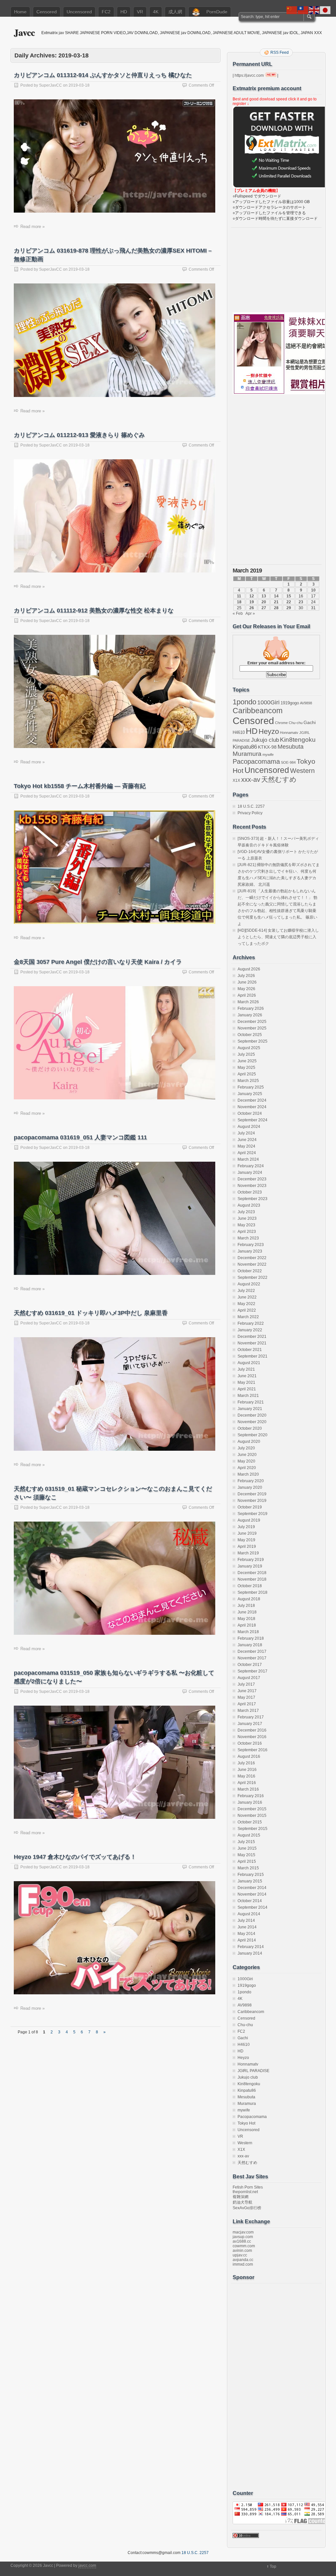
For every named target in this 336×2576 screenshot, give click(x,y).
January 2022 (250, 1330)
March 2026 (248, 1002)
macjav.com (243, 2232)
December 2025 (252, 1022)
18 (239, 602)
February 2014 (251, 1947)
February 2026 (251, 1008)
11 (239, 596)
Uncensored (79, 12)
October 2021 (250, 1350)
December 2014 (252, 1888)
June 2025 (247, 1061)
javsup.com (243, 2237)
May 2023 (246, 1225)
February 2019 (251, 1560)
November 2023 (252, 1186)
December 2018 (252, 1573)
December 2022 (252, 1258)
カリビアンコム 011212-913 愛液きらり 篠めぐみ (79, 435)
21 (276, 602)
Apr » (250, 613)
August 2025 (249, 1048)
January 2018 (250, 1645)
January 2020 (250, 1487)
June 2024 (247, 1140)
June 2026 (247, 982)
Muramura (247, 754)
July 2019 (246, 1527)
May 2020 (246, 1461)
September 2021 (252, 1356)
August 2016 (249, 1756)
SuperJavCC (51, 85)
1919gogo (290, 703)
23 (301, 602)
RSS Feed (280, 52)
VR (140, 12)
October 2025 (250, 1035)
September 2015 (252, 1829)
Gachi (310, 722)
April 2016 (247, 1783)
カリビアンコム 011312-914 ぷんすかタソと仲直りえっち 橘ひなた (103, 75)
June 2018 (247, 1612)
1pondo (244, 702)
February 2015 (251, 1875)
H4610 (239, 732)
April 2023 (247, 1232)
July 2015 (246, 1842)
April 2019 (247, 1547)
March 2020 (248, 1474)
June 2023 (247, 1218)
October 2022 (250, 1271)
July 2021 (246, 1369)
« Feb (238, 613)
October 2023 (250, 1192)
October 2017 (250, 1665)
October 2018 (250, 1586)
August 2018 (249, 1599)
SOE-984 (288, 762)
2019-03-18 (79, 85)
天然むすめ (279, 779)
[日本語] (325, 10)
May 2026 (246, 989)
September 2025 (252, 1041)
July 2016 (246, 1763)
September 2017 (252, 1671)
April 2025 (247, 1074)
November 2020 (252, 1422)
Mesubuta (291, 747)
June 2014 (247, 1927)
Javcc (24, 32)
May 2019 (246, 1540)
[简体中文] (292, 10)
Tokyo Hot (246, 2123)
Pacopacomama (256, 761)
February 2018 (251, 1638)
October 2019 (250, 1507)
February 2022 (251, 1323)
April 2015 (247, 1861)
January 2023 (250, 1251)
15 (289, 596)
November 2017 (252, 1658)
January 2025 (250, 1094)
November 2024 (252, 1107)
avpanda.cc (243, 2260)
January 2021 (250, 1409)
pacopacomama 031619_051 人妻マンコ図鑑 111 (80, 1137)
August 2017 (249, 1678)
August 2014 (249, 1914)
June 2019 (247, 1533)
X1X (236, 780)
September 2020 (252, 1435)
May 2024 (246, 1146)
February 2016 (251, 1796)
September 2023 (252, 1199)
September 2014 (252, 1907)
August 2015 (249, 1835)
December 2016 (252, 1730)
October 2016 (250, 1743)
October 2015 (250, 1822)
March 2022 (248, 1317)
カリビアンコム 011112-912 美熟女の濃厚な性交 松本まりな (94, 611)
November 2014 (252, 1894)
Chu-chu (296, 723)
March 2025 (248, 1081)
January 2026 (250, 1015)
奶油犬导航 (242, 2202)
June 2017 (247, 1691)
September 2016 (252, 1750)
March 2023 (248, 1238)
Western (302, 771)
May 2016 (246, 1776)
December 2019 (252, 1494)
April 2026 (247, 995)
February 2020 (251, 1481)
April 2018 (247, 1625)
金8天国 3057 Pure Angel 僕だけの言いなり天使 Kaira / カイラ (98, 962)
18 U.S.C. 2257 (251, 806)
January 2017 (250, 1724)
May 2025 (246, 1068)
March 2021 (248, 1396)
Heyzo (269, 731)
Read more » (32, 227)
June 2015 (247, 1848)
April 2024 (247, 1153)
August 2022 (249, 1284)
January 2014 (250, 1953)
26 (252, 608)
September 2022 (252, 1278)
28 (276, 608)
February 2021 (251, 1402)
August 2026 (249, 969)
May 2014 (246, 1934)
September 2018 (252, 1592)
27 (264, 608)
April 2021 (247, 1389)
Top (273, 2566)
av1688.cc (242, 2241)
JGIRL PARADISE (253, 2071)
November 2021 (252, 1343)
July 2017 (246, 1684)
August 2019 (249, 1520)
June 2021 (247, 1376)
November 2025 (252, 1028)
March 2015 (248, 1868)
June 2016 (247, 1770)
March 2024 (248, 1159)
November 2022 (252, 1264)
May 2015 (246, 1855)
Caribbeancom (258, 711)
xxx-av (251, 779)
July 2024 (246, 1133)
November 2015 (252, 1816)
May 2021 (246, 1382)
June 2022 (247, 1297)
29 (289, 608)
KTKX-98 (267, 747)
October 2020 (250, 1428)
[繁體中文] (303, 10)
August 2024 (249, 1127)
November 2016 (252, 1737)
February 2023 (251, 1245)
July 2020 (246, 1448)
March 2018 (248, 1632)
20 (264, 602)
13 (264, 596)
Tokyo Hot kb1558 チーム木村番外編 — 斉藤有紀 (80, 786)
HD (124, 12)
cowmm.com (244, 2246)
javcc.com (87, 2566)
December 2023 (252, 1179)
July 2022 (246, 1291)
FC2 (106, 12)
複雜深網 (241, 2197)
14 (276, 596)
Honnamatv (289, 733)
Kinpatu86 (245, 747)
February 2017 (251, 1717)
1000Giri (268, 702)
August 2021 (249, 1363)
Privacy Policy (250, 813)
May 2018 (246, 1619)
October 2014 (250, 1901)
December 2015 (252, 1809)
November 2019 (252, 1501)
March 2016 (248, 1789)
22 (289, 602)
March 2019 (248, 1553)
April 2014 (247, 1940)
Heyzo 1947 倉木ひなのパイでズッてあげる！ (75, 1857)
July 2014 (246, 1921)
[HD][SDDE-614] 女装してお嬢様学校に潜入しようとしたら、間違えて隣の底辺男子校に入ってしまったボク (278, 937)
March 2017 (248, 1711)
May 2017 (246, 1697)
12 (252, 596)
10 (313, 590)
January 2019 (250, 1566)
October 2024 (250, 1113)
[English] (314, 10)
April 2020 (247, 1468)
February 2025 (251, 1087)
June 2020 (247, 1455)
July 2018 (246, 1606)
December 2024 (252, 1100)
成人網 (175, 12)
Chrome (281, 723)
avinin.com (242, 2251)
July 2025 (246, 1054)
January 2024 (250, 1173)
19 (252, 602)
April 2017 (247, 1704)
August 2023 (249, 1205)
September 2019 (252, 1514)
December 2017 (252, 1652)
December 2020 (252, 1415)
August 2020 (249, 1442)
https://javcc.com (249, 75)
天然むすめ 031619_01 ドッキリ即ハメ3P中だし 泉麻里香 (91, 1313)
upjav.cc (240, 2255)
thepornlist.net (245, 2192)
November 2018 (252, 1579)
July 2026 (246, 976)
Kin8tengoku (298, 739)
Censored (47, 12)
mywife (268, 755)
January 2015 (250, 1881)
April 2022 (247, 1310)
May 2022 (246, 1304)
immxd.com (243, 2264)
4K (156, 12)
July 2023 (246, 1212)
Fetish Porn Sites (248, 2187)
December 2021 (252, 1337)
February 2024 (251, 1166)
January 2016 (250, 1802)
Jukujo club (265, 740)
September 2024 (252, 1120)
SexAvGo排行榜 (247, 2208)
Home (20, 12)
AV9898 (306, 703)
